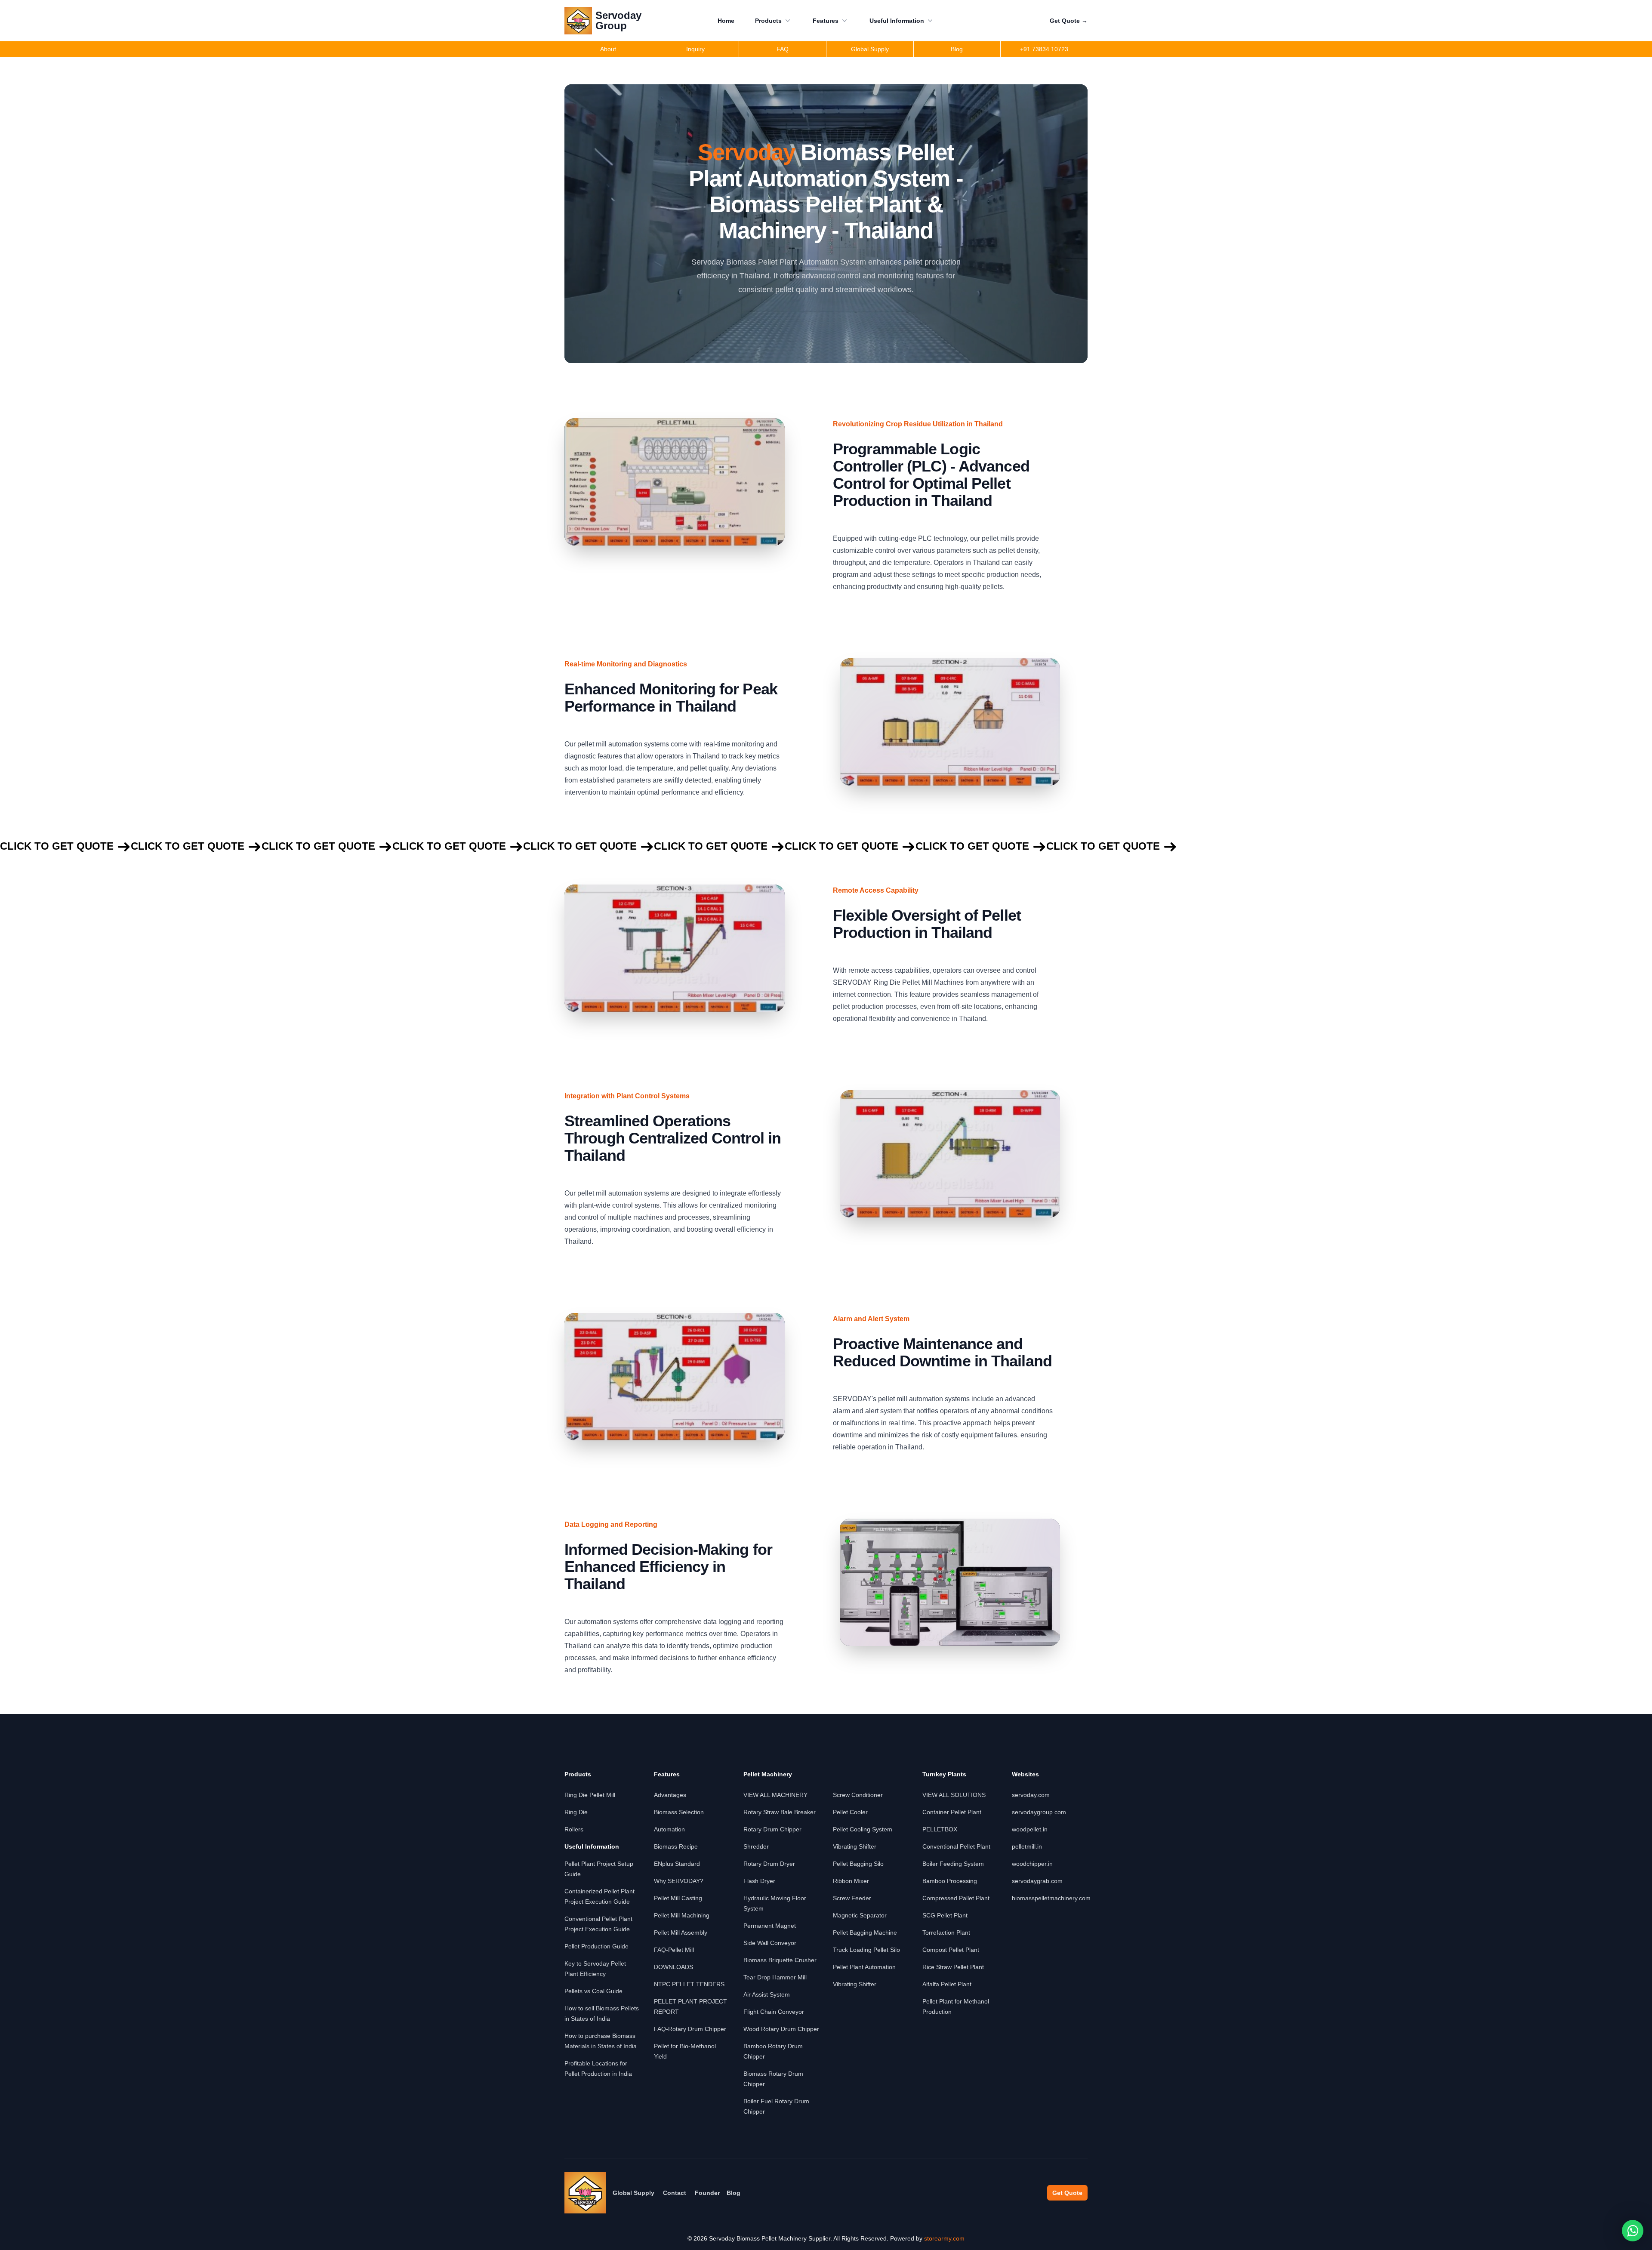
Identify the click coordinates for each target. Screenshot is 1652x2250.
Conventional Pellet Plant (956, 1846)
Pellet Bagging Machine (865, 1933)
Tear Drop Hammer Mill (775, 1977)
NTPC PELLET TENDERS (689, 1984)
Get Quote (1069, 21)
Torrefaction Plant (946, 1933)
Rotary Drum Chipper (772, 1829)
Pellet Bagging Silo (858, 1864)
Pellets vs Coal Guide (593, 1991)
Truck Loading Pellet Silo (866, 1950)
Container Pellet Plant (952, 1812)
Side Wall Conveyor (770, 1943)
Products (768, 21)
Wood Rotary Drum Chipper (781, 2029)
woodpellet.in (1030, 1829)
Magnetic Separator (860, 1915)
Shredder (756, 1846)
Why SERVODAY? (679, 1881)
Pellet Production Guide (596, 1946)
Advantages (670, 1795)
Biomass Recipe (676, 1846)
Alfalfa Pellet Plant (947, 1984)
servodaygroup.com (1039, 1812)
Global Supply (633, 2193)
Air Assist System (767, 1994)
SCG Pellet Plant (945, 1915)
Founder (707, 2193)
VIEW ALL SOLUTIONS (954, 1795)
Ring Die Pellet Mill (590, 1795)
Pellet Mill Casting (678, 1898)
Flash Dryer (759, 1881)
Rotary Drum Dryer (769, 1864)
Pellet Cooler (850, 1812)
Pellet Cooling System (863, 1829)
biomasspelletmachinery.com (1051, 1898)
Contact (675, 2193)
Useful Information (897, 21)
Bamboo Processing (950, 1881)
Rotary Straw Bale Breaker (780, 1812)
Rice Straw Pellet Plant (953, 1967)
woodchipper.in (1032, 1864)
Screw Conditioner (858, 1795)
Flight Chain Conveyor (774, 2012)
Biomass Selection (679, 1812)
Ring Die (576, 1812)
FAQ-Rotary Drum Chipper (690, 2029)
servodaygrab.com (1037, 1881)
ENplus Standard (677, 1864)
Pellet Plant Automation (864, 1967)
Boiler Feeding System (953, 1864)
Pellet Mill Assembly (681, 1933)
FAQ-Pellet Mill (674, 1950)
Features (826, 21)
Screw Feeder (852, 1898)
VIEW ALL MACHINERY (775, 1795)
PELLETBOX (940, 1829)
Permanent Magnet (770, 1926)
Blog (734, 2193)
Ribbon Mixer (851, 1881)
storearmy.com (944, 2238)
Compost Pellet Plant (951, 1950)
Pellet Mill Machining (682, 1915)
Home (726, 21)
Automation (669, 1829)
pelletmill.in (1027, 1846)
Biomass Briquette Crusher (780, 1960)
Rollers (574, 1829)
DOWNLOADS (673, 1967)
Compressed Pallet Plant (956, 1898)
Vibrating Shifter (855, 1846)
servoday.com (1031, 1795)
